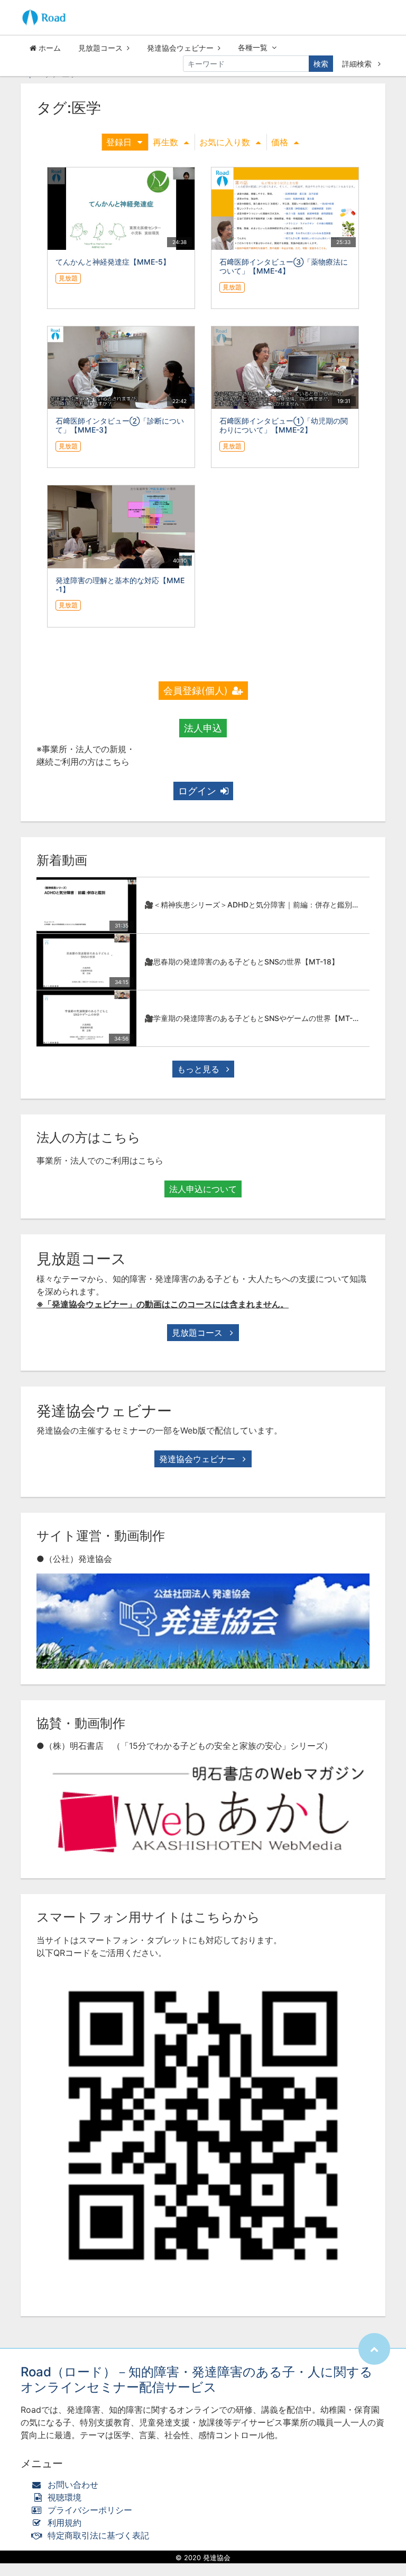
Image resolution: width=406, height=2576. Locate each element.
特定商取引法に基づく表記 (98, 2535)
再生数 (165, 142)
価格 (280, 142)
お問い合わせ (73, 2485)
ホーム (49, 48)
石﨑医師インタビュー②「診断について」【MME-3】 (120, 425)
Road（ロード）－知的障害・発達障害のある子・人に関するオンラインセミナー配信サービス (197, 2380)
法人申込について (203, 1189)
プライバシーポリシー (90, 2510)
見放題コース (100, 48)
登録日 (119, 142)
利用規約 (64, 2523)
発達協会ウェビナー (180, 48)
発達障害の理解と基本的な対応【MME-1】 (120, 585)
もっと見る (200, 1069)
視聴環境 (63, 2497)
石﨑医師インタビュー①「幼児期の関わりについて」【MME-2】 (284, 425)
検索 (321, 64)
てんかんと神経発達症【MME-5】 (113, 262)
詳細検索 (358, 64)
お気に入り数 (225, 142)
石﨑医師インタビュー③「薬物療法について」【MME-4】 (284, 266)
